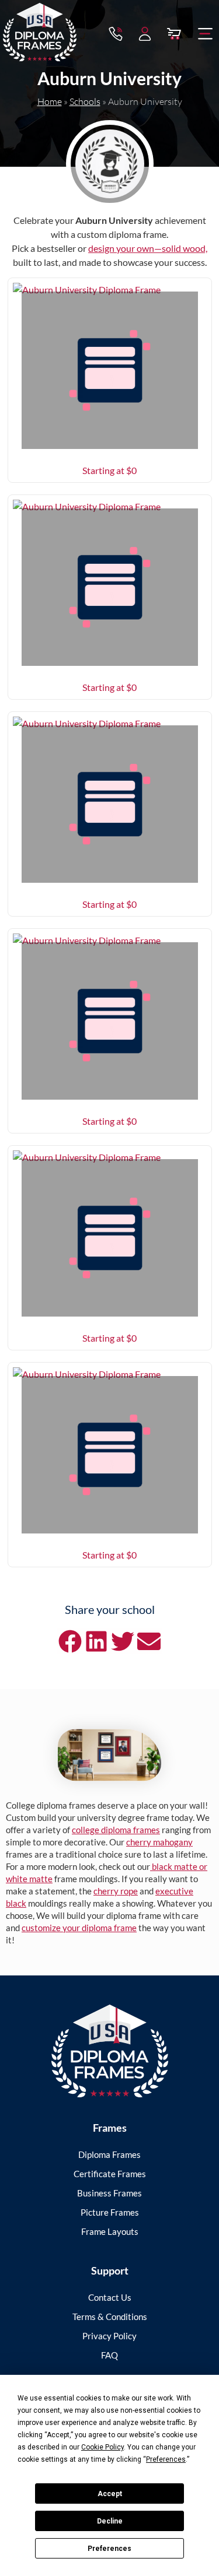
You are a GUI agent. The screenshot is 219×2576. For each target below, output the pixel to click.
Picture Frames (110, 2212)
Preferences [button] (166, 2459)
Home (50, 101)
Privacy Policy (109, 2336)
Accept (110, 2494)
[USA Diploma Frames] (110, 2051)
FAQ (109, 2355)
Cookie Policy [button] (102, 2447)
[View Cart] (174, 34)
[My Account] (145, 34)
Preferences (109, 2549)
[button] (206, 34)
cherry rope (116, 1891)
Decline (110, 2521)
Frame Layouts (110, 2231)
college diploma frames (116, 1830)
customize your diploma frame (79, 1928)
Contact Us (110, 2297)
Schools (85, 101)
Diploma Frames (109, 2154)
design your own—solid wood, (148, 248)
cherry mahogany (159, 1842)
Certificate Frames (110, 2174)
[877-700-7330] (116, 34)
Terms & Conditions (110, 2317)
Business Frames (109, 2193)
